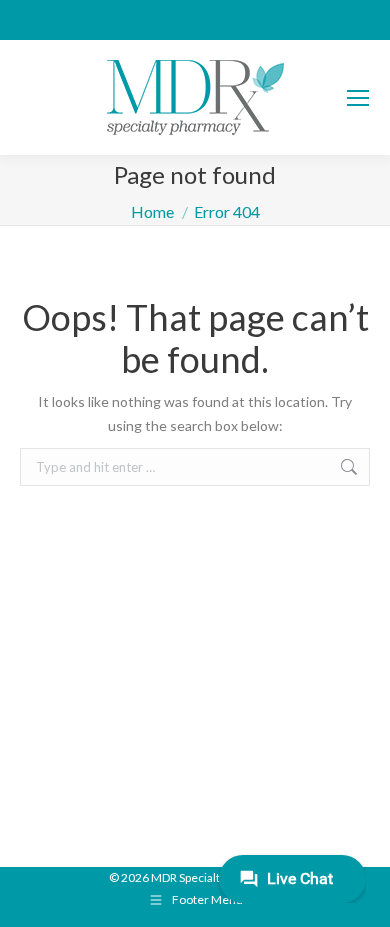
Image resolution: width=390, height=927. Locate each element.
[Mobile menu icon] (358, 98)
